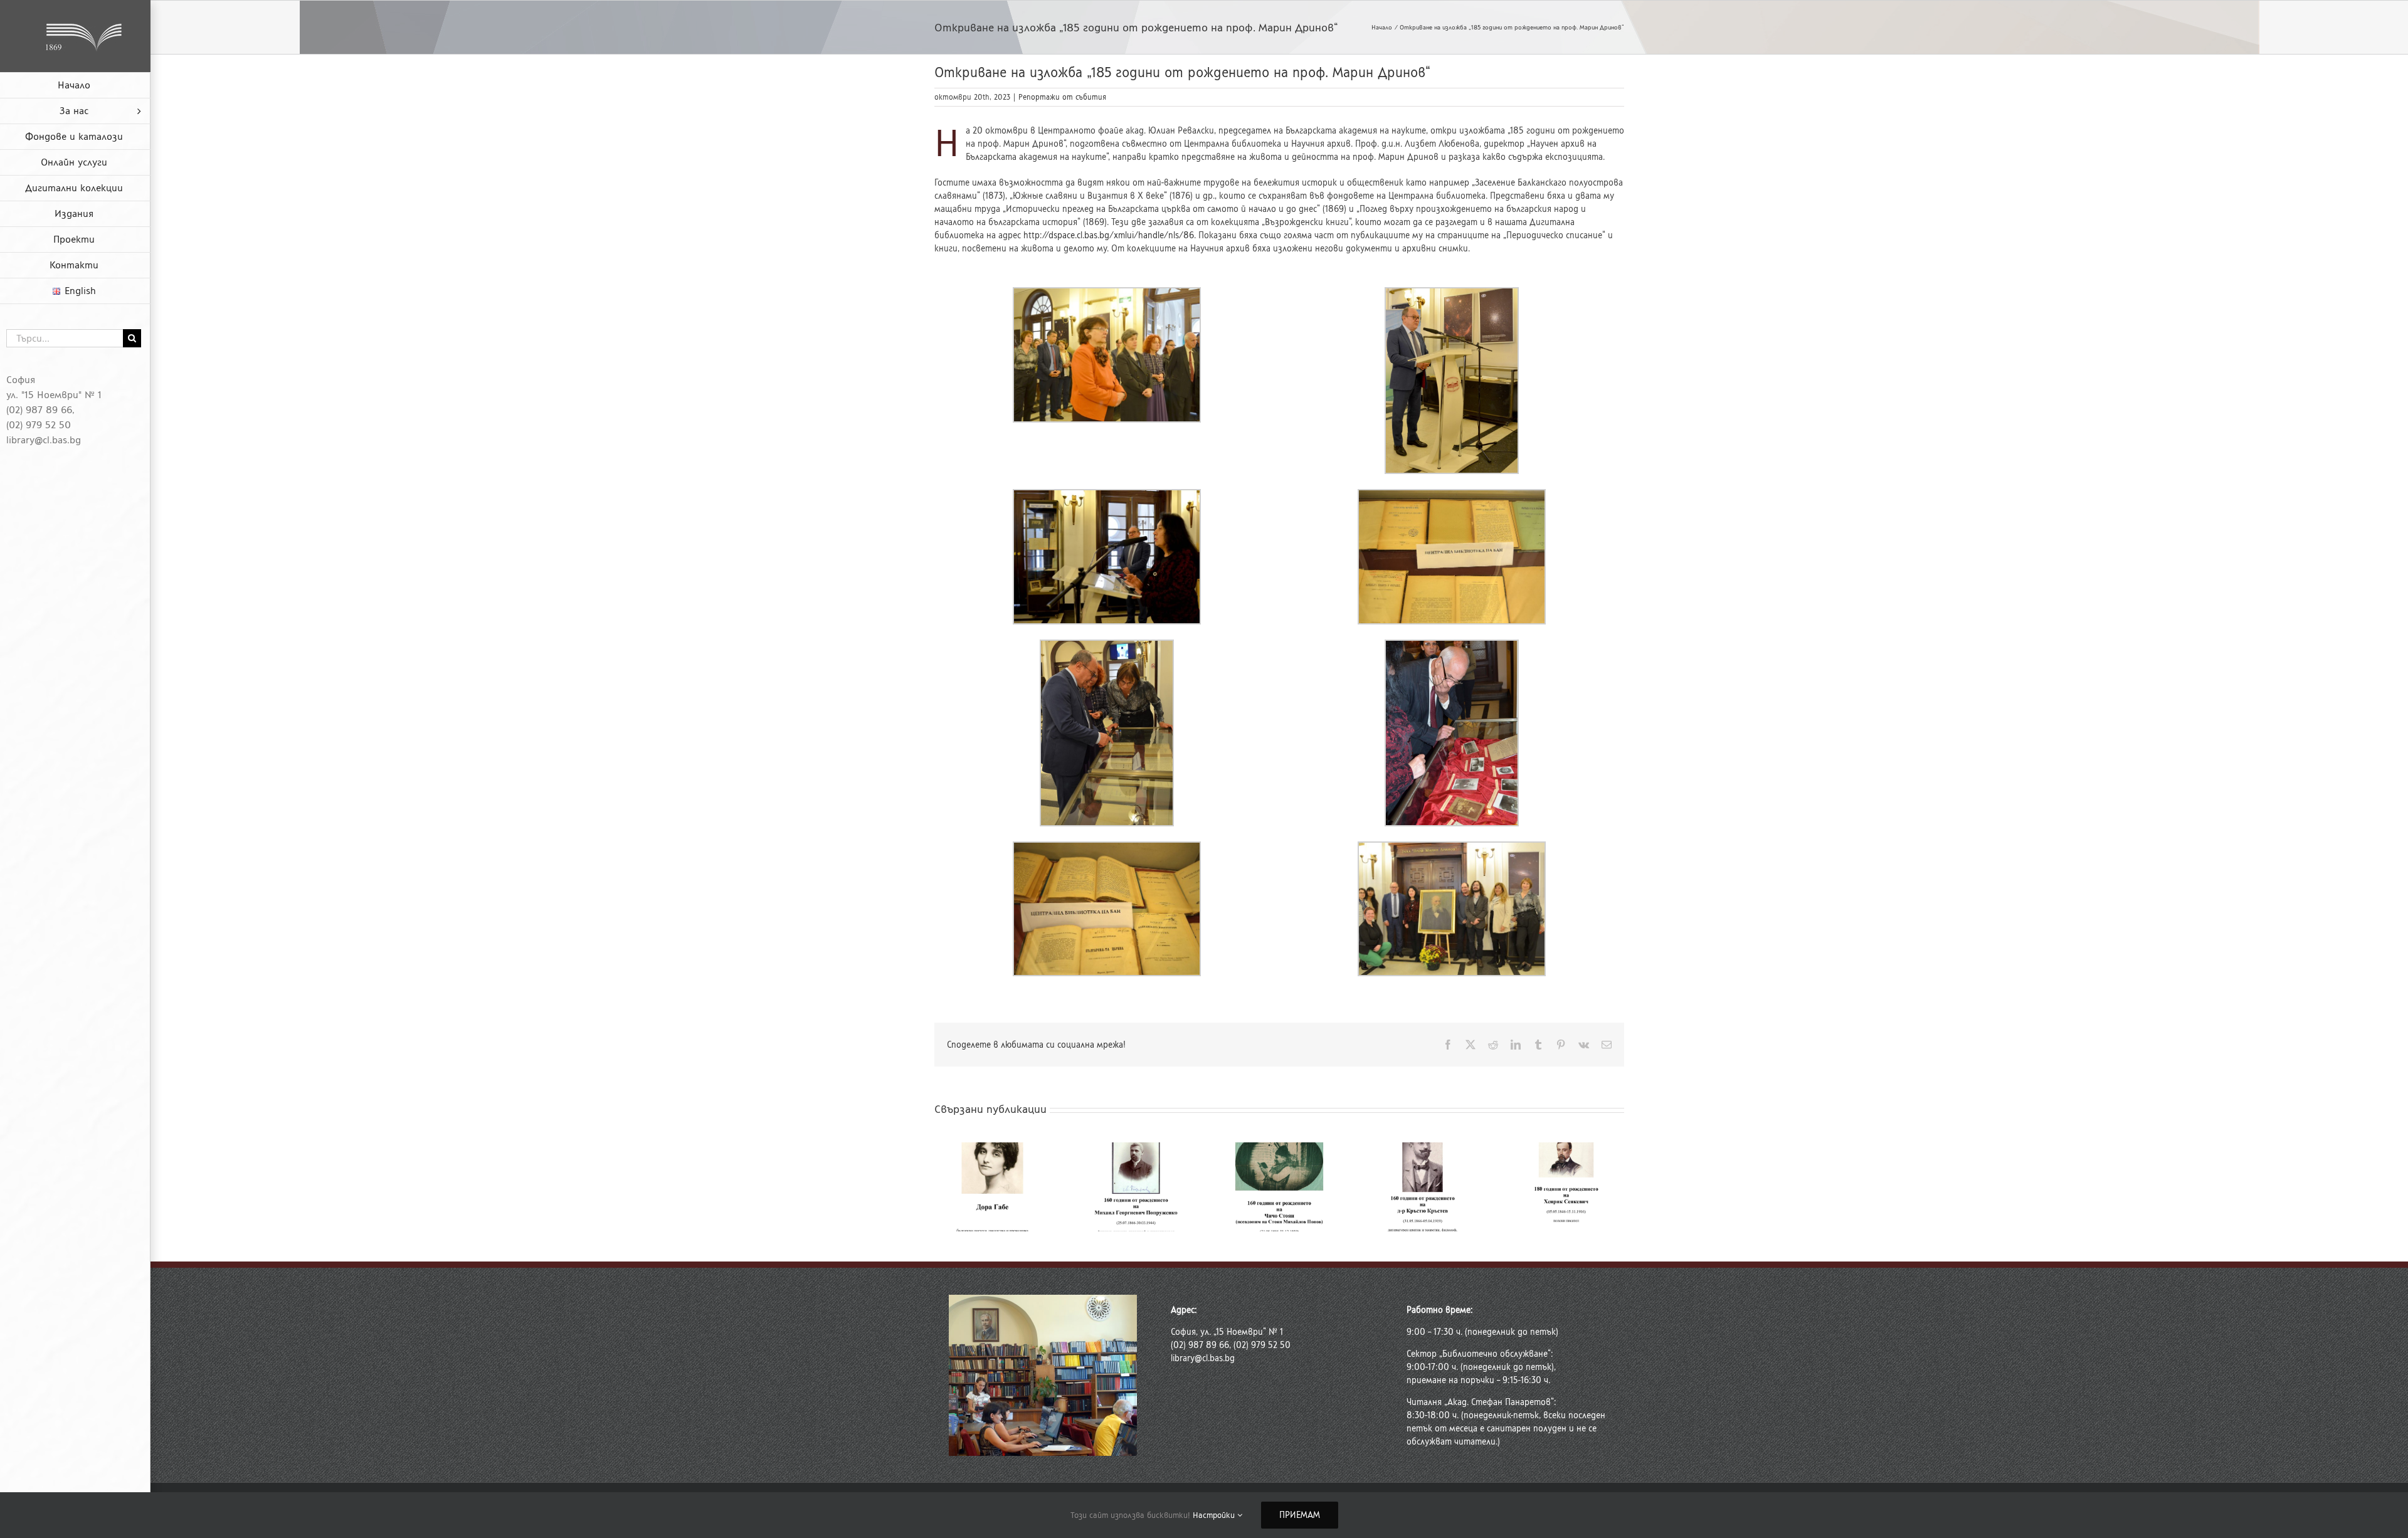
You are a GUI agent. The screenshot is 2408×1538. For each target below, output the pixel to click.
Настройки (1215, 1515)
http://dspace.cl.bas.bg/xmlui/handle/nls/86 (1109, 235)
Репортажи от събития (1062, 97)
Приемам (1300, 1515)
